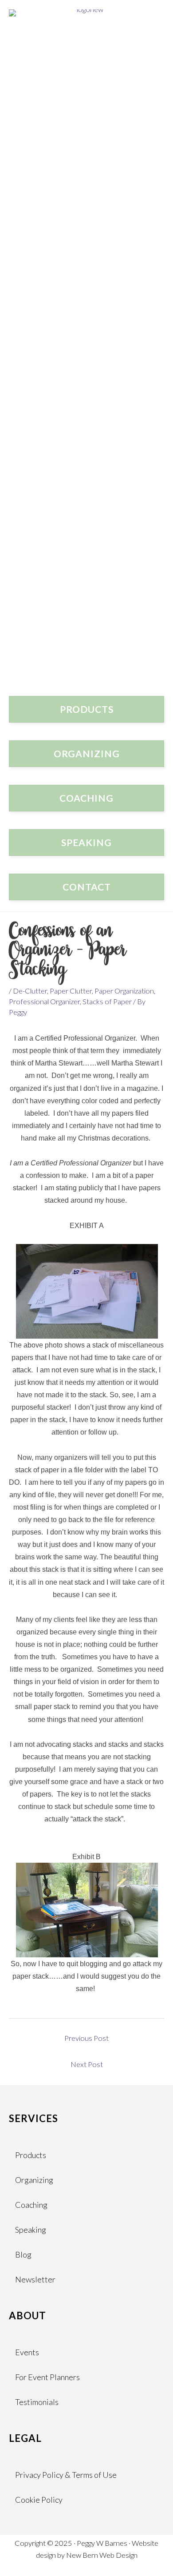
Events (27, 2352)
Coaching (31, 2205)
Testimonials (37, 2402)
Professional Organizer (44, 1001)
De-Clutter (30, 991)
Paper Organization (124, 991)
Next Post (87, 2064)
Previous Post (86, 2038)
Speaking (31, 2230)
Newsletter (35, 2279)
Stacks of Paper (107, 1001)
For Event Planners (47, 2377)
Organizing (34, 2180)
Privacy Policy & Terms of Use (66, 2475)
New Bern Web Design (102, 2555)
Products (31, 2155)
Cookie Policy (39, 2500)
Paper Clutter (71, 991)
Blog (23, 2254)
